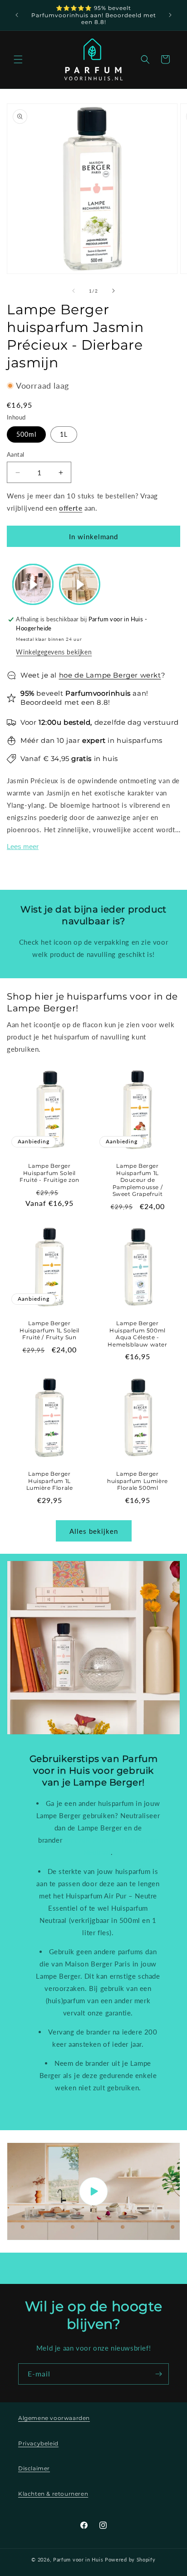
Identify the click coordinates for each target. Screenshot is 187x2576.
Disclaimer (34, 2468)
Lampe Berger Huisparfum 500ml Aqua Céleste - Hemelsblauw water (137, 1334)
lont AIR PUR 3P (91, 1840)
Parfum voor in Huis (78, 2559)
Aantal (15, 454)
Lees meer (23, 846)
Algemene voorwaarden (54, 2418)
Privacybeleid (38, 2443)
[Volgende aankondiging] (170, 15)
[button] (18, 59)
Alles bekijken (94, 1531)
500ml (26, 434)
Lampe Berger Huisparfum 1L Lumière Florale (50, 1481)
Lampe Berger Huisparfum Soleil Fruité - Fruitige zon (49, 1173)
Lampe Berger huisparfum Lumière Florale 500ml (138, 1481)
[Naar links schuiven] (74, 291)
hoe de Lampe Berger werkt (110, 675)
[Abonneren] (158, 2374)
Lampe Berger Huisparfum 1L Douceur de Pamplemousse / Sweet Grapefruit (138, 1180)
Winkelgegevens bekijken (54, 652)
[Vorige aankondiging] (17, 15)
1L (64, 434)
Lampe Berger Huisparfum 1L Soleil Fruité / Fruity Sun (49, 1330)
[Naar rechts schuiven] (113, 291)
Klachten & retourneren (53, 2494)
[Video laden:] (93, 2191)
